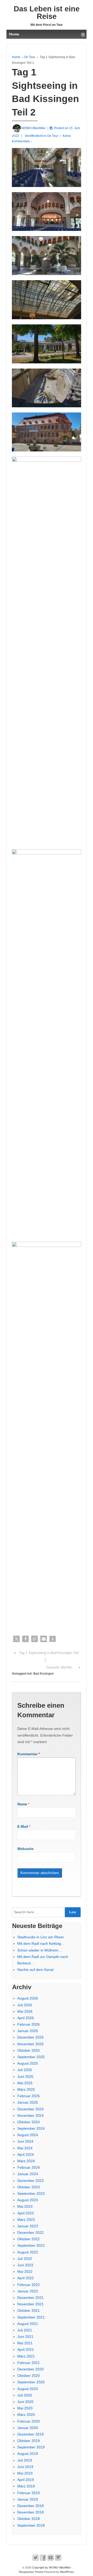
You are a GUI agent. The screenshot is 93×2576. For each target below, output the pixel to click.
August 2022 (28, 2252)
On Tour (30, 57)
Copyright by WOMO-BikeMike (51, 2567)
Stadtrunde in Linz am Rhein (41, 1937)
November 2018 (30, 2512)
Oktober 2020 (29, 2376)
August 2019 (28, 2454)
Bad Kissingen (44, 1674)
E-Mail (23, 1826)
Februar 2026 (29, 2024)
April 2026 (26, 2018)
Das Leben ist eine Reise (47, 13)
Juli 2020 (25, 2395)
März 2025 (26, 2089)
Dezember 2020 (30, 2369)
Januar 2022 (28, 2291)
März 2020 (26, 2415)
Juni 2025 (25, 2077)
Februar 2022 (29, 2285)
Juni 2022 (25, 2265)
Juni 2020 (25, 2402)
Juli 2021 (25, 2330)
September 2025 (31, 2057)
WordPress (67, 2572)
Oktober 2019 (29, 2441)
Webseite (25, 1849)
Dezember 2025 (30, 2037)
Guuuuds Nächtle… (61, 1667)
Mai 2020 (25, 2408)
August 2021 (28, 2324)
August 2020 (28, 2389)
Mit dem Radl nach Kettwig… (41, 1943)
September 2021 (31, 2317)
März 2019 (26, 2486)
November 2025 (30, 2044)
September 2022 (31, 2245)
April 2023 (26, 2213)
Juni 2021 (25, 2337)
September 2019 (31, 2447)
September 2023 (31, 2193)
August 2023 (28, 2200)
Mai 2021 (25, 2343)
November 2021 (30, 2304)
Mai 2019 (25, 2473)
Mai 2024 (25, 2148)
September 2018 (31, 2525)
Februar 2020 (29, 2421)
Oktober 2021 (29, 2310)
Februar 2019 (29, 2493)
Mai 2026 (25, 2011)
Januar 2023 (28, 2226)
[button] (16, 1639)
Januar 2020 (28, 2428)
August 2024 (28, 2135)
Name (22, 1804)
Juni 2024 (25, 2141)
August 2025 (28, 2063)
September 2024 (31, 2128)
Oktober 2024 (29, 2122)
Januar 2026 (28, 2031)
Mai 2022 (25, 2271)
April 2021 (26, 2349)
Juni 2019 (25, 2467)
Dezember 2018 (30, 2506)
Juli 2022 (25, 2259)
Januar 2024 (28, 2174)
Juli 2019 (25, 2460)
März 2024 (26, 2161)
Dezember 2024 (30, 2109)
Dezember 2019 (30, 2434)
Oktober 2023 (29, 2187)
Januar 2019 (28, 2499)
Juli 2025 (25, 2070)
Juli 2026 (25, 2005)
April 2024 (26, 2155)
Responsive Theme (31, 2572)
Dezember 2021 (30, 2298)
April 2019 (26, 2480)
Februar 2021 (29, 2363)
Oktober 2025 (29, 2050)
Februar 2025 (29, 2096)
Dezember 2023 (30, 2181)
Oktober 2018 (29, 2519)
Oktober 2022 (29, 2239)
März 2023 (26, 2220)
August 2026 (28, 1998)
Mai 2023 (25, 2206)
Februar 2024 (29, 2167)
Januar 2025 (28, 2102)
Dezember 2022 (30, 2232)
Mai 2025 (25, 2083)
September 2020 (31, 2382)
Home (16, 57)
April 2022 (26, 2278)
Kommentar (29, 1754)
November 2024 (30, 2116)
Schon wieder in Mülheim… (40, 1950)
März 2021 (26, 2356)
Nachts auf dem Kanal (35, 1970)
